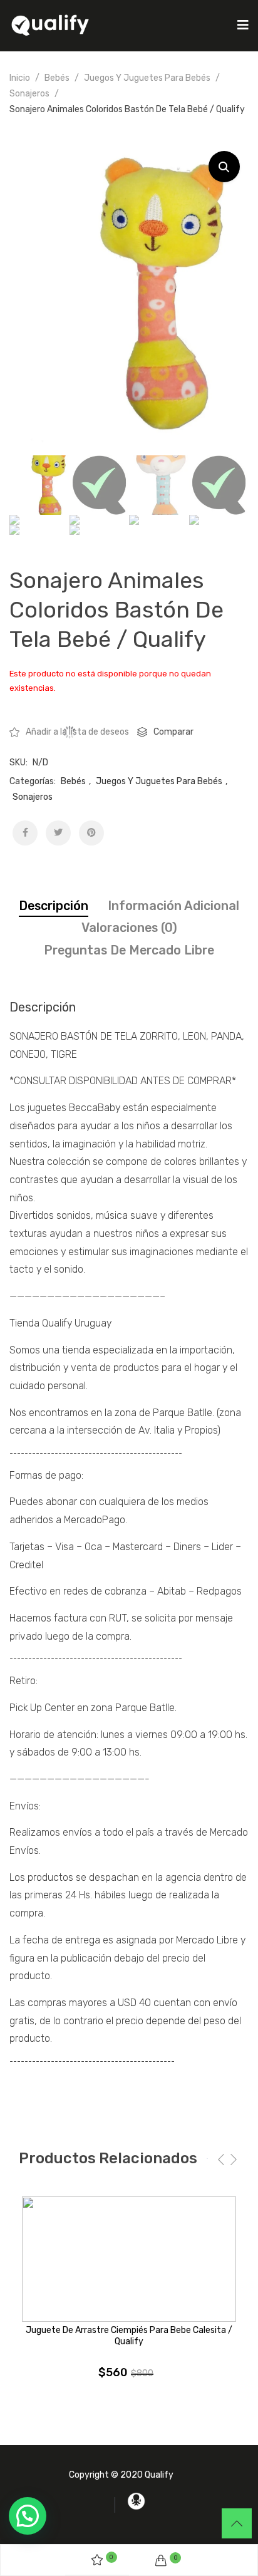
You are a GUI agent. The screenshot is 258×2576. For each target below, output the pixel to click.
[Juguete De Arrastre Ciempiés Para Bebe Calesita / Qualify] (129, 2259)
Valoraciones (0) (129, 928)
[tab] (54, 906)
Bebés (57, 78)
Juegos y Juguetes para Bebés (147, 78)
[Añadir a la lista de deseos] (230, 2215)
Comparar (173, 732)
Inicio (20, 78)
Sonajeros (29, 94)
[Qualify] (50, 25)
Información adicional (173, 906)
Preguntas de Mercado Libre (129, 950)
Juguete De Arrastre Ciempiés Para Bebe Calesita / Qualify (129, 2336)
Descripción (54, 906)
